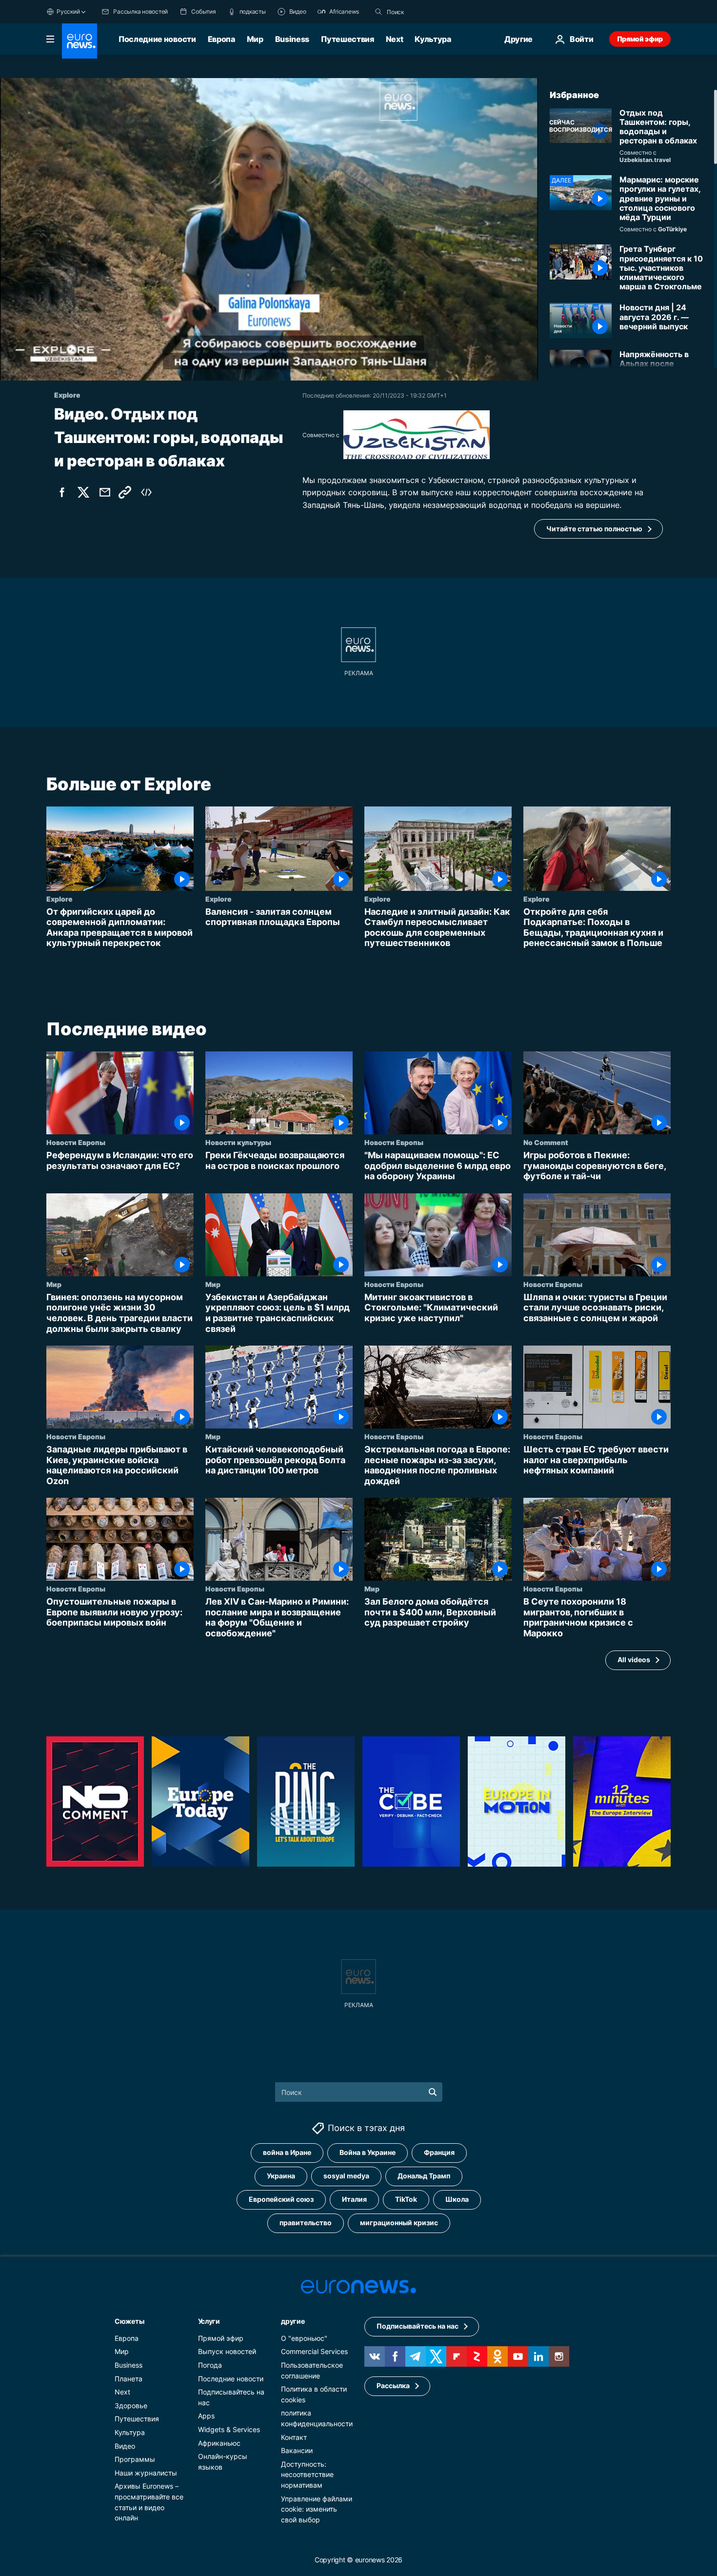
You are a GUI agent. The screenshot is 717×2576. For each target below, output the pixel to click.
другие (293, 2321)
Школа (457, 2199)
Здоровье (131, 2405)
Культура (433, 39)
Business (292, 39)
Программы (135, 2459)
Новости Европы (76, 1142)
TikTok (406, 2199)
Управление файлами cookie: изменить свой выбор (317, 2509)
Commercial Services (314, 2351)
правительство (306, 2223)
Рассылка (393, 2385)
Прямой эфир (640, 39)
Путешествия (347, 39)
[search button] (378, 12)
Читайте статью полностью (594, 529)
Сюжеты (129, 2321)
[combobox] (428, 12)
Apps (206, 2416)
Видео (125, 2445)
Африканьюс (219, 2443)
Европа (221, 39)
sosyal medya (346, 2176)
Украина (281, 2176)
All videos (634, 1660)
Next (395, 39)
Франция (439, 2152)
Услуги (209, 2321)
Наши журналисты (146, 2472)
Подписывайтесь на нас (418, 2326)
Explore (60, 899)
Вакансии (297, 2450)
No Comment (546, 1142)
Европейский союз (281, 2199)
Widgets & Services (229, 2429)
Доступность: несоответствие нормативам (307, 2474)
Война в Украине (368, 2152)
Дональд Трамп (424, 2176)
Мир (255, 39)
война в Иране (287, 2152)
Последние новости (157, 39)
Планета (129, 2378)
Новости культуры (238, 1142)
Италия (354, 2199)
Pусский (68, 11)
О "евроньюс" (304, 2338)
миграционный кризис (399, 2223)
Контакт (294, 2437)
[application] (269, 229)
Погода (210, 2365)
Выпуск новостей (227, 2351)
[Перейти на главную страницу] (80, 41)
